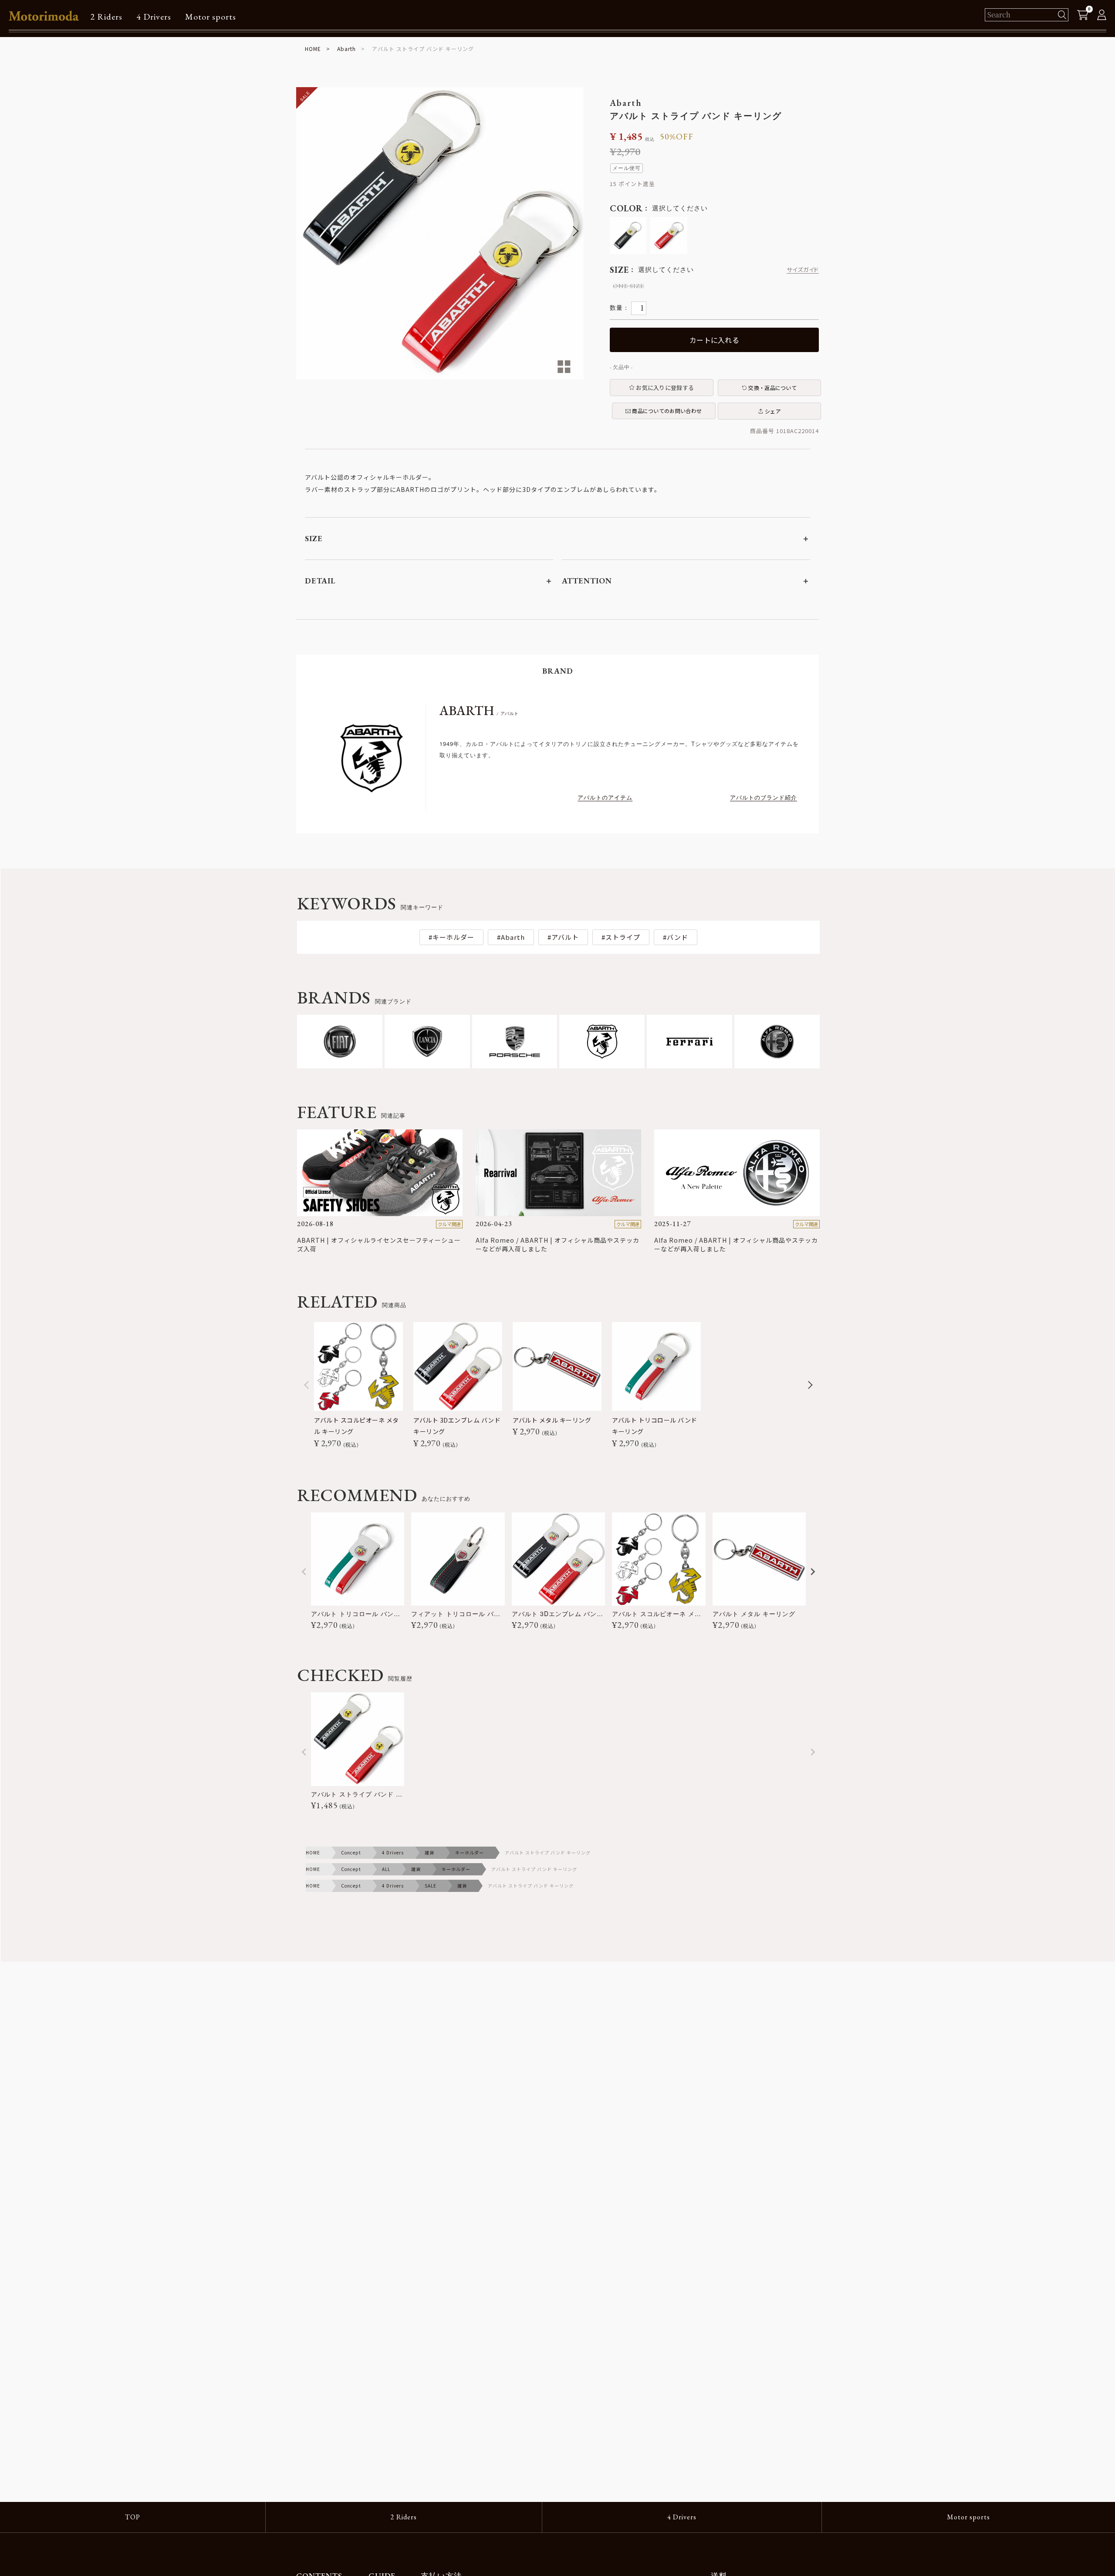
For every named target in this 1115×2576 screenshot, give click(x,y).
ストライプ (623, 937)
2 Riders (106, 17)
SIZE (314, 538)
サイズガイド (803, 269)
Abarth (346, 49)
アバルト (565, 937)
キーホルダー (453, 937)
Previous (307, 231)
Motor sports (211, 17)
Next (573, 231)
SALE (431, 1886)
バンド (677, 937)
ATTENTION (587, 581)
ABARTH (479, 710)
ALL (386, 1869)
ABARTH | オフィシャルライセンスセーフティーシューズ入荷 (379, 1244)
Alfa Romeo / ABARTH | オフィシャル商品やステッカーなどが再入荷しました (557, 1244)
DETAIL (320, 581)
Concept (351, 1852)
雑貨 (429, 1852)
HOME (313, 49)
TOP (133, 2517)
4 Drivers (154, 17)
